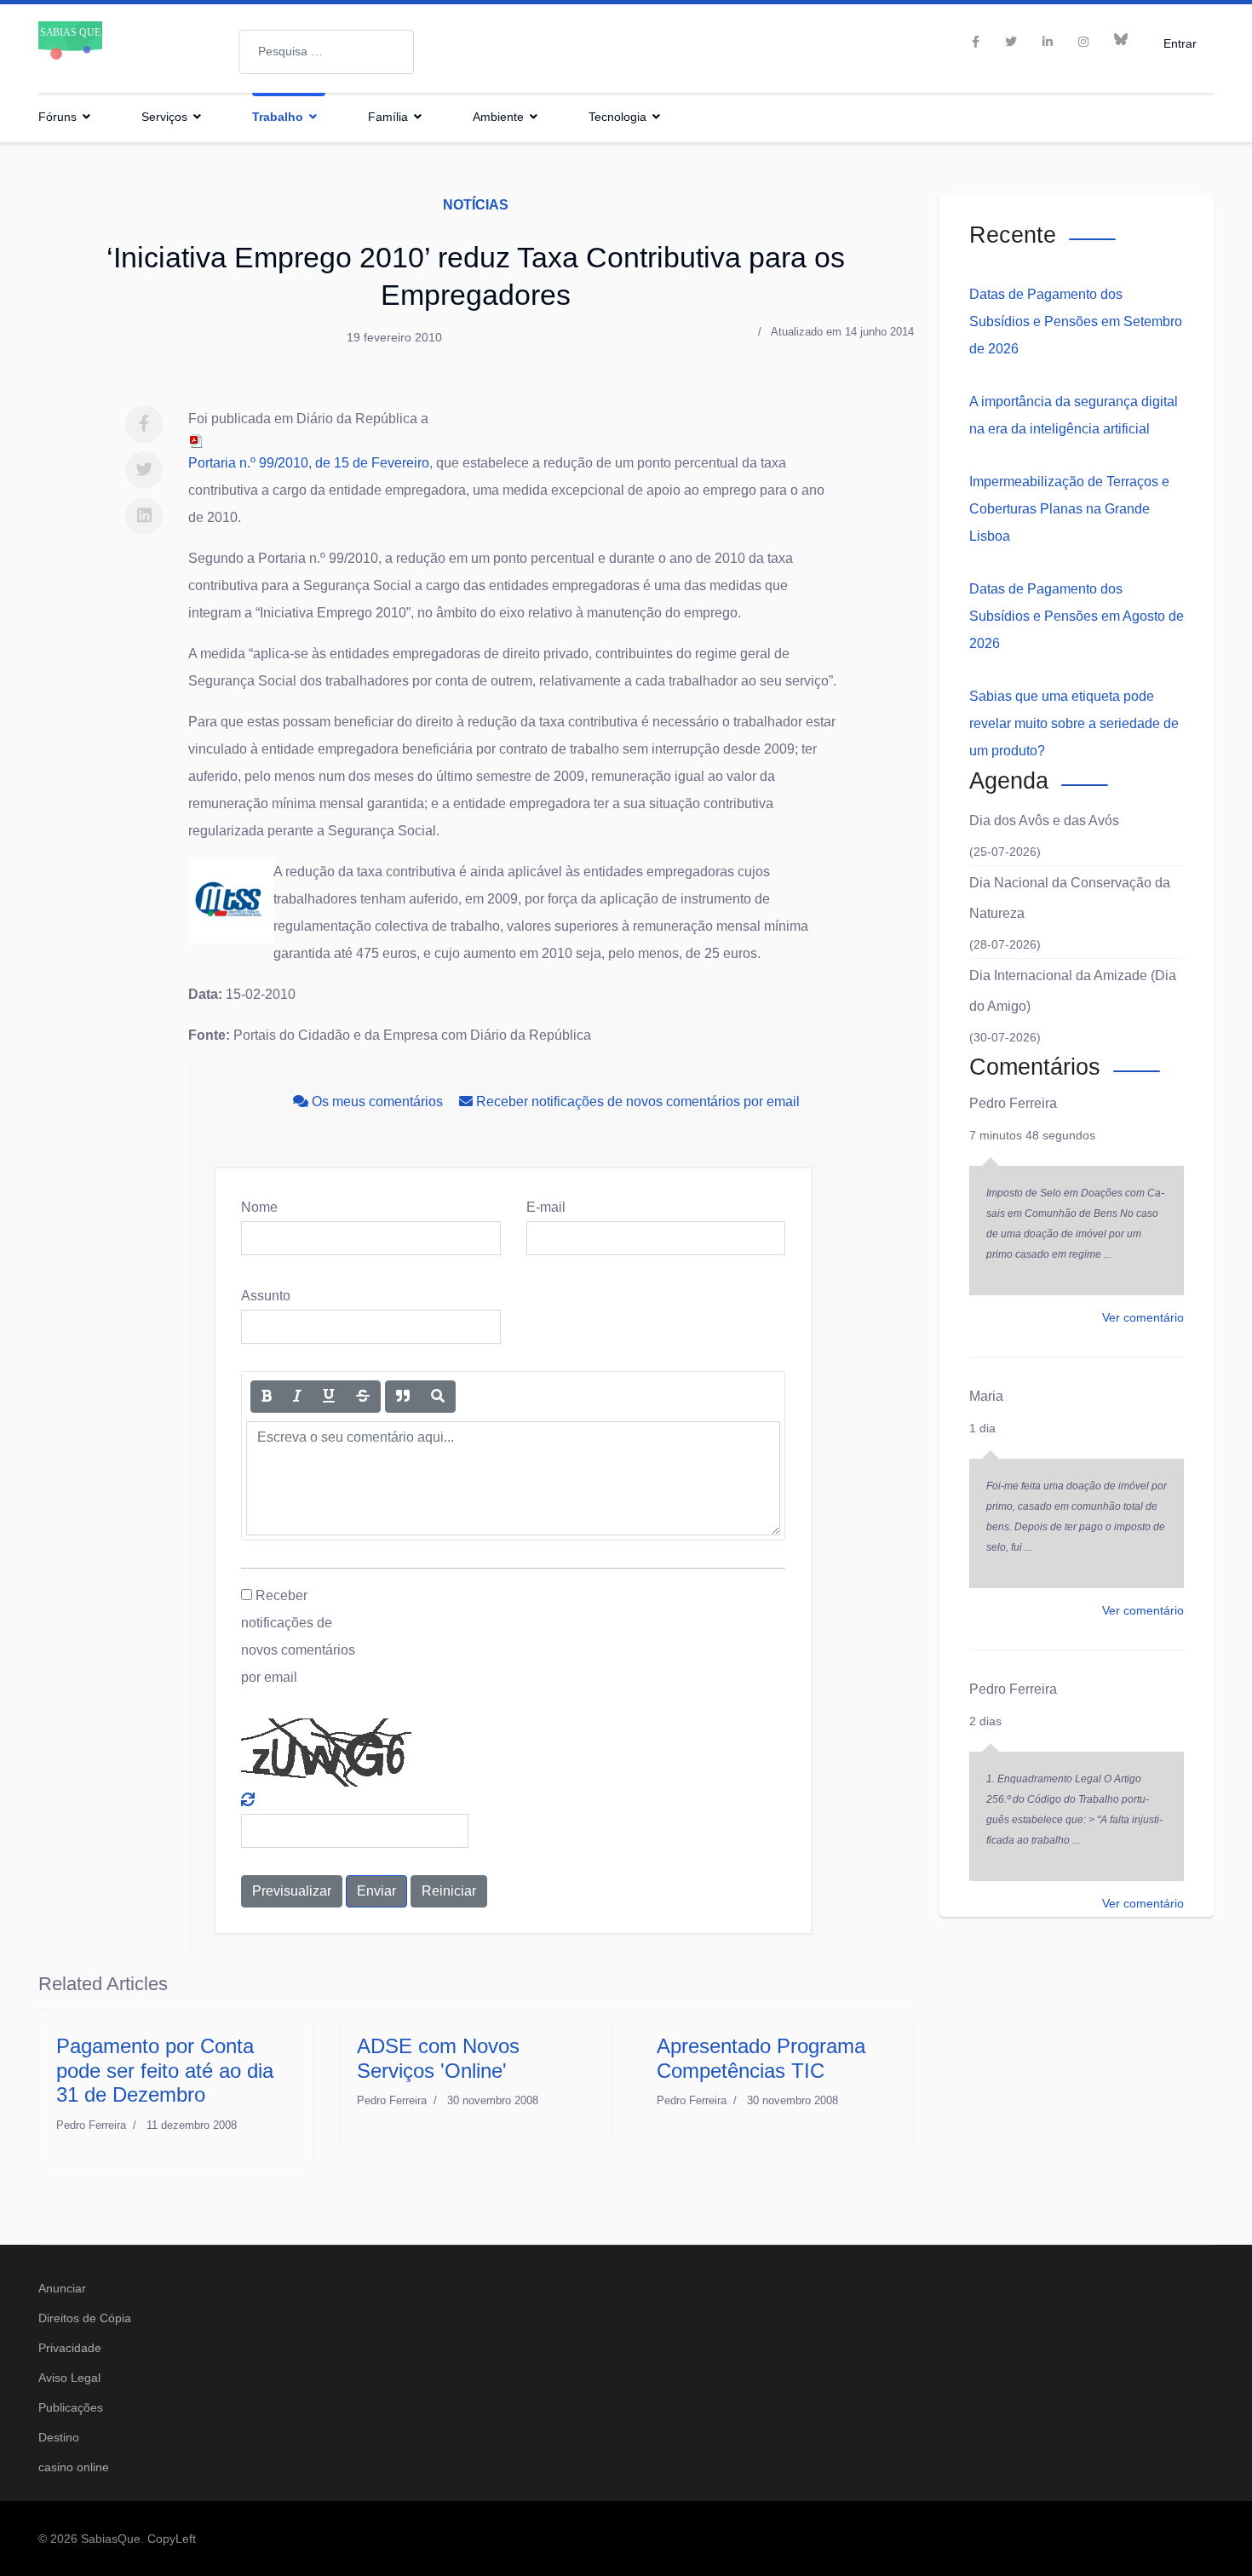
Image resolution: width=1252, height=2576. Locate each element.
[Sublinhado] (329, 1397)
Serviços (164, 117)
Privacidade (70, 2348)
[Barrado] (363, 1397)
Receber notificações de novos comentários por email (636, 1102)
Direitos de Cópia (85, 2318)
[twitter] (1011, 42)
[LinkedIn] (1048, 42)
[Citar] (403, 1397)
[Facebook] (144, 424)
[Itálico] (297, 1397)
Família (388, 117)
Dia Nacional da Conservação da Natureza (1070, 898)
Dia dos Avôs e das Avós (1044, 820)
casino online (74, 2467)
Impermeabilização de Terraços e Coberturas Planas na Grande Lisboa (1069, 509)
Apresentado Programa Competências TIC (761, 2058)
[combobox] (326, 52)
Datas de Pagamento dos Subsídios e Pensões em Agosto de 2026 (1077, 616)
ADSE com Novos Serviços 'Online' (438, 2058)
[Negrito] (267, 1397)
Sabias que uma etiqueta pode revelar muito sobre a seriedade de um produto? (1074, 723)
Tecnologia (617, 117)
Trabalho (278, 117)
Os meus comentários (377, 1102)
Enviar (376, 1891)
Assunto (266, 1296)
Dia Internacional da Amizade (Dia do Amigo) (1073, 991)
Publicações (71, 2407)
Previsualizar (292, 1891)
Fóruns (57, 117)
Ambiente (498, 117)
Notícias (476, 205)
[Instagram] (1083, 42)
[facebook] (976, 42)
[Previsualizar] (438, 1397)
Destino (59, 2437)
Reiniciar (449, 1891)
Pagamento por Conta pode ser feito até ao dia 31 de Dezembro (165, 2071)
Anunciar (62, 2288)
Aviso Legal (69, 2378)
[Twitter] (144, 470)
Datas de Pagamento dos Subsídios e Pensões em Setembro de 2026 (1076, 321)
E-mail (546, 1207)
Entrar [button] (1180, 43)
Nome (259, 1207)
